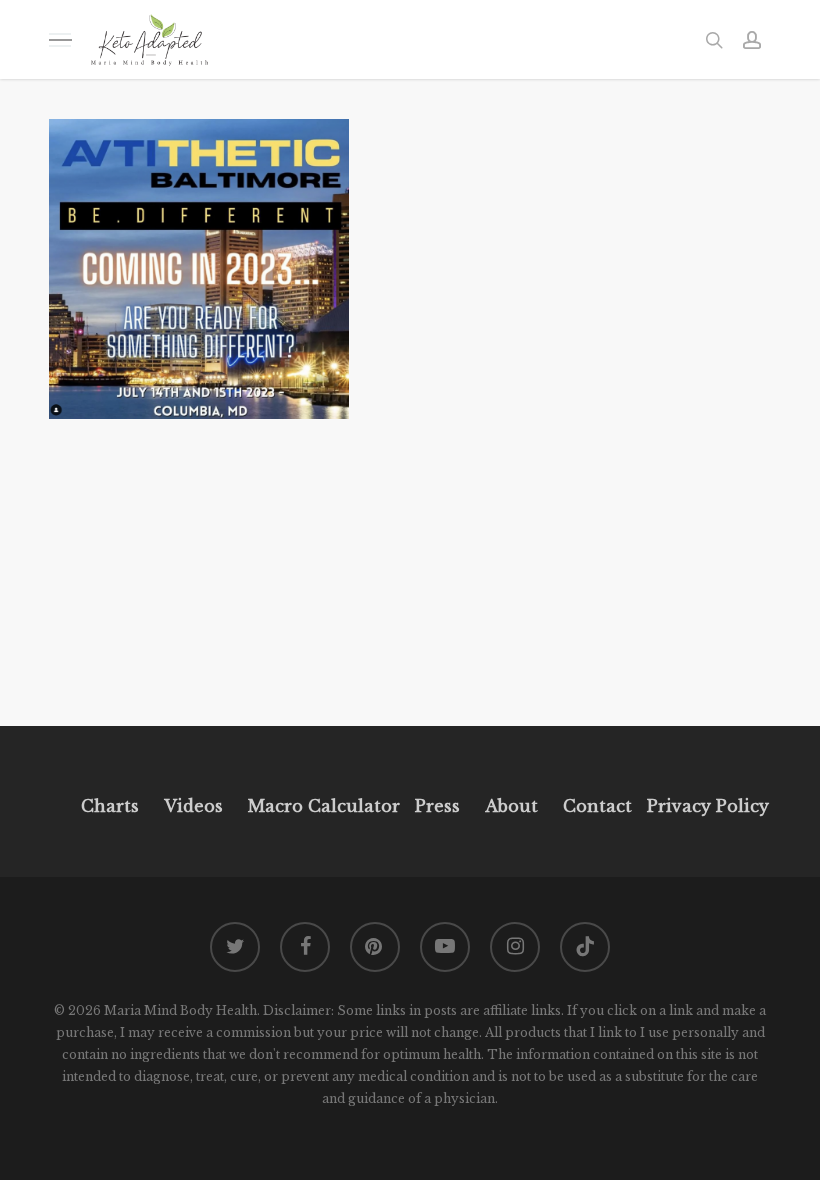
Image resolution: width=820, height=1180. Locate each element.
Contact (597, 806)
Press (437, 806)
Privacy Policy (705, 806)
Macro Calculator (324, 806)
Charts (110, 806)
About (511, 806)
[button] (60, 39)
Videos (193, 806)
